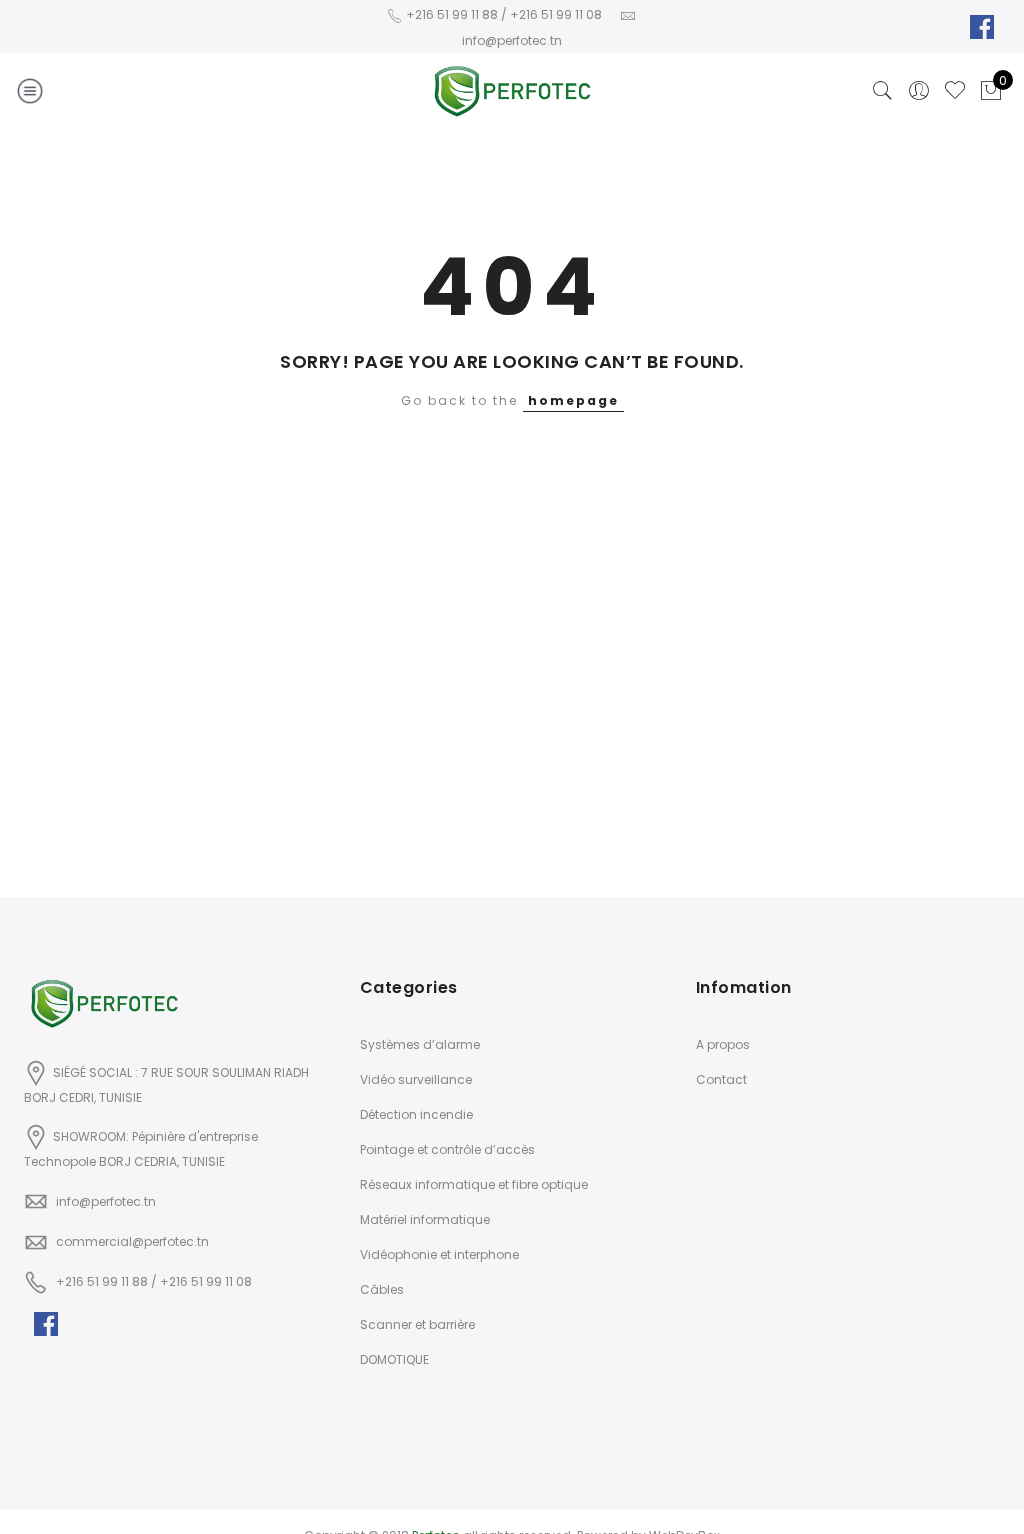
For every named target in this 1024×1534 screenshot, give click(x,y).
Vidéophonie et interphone (439, 1254)
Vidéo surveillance (416, 1079)
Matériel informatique (425, 1219)
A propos (723, 1044)
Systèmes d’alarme (420, 1044)
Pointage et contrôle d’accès (447, 1149)
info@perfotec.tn (106, 1201)
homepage (573, 400)
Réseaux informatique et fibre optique (474, 1184)
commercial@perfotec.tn (132, 1241)
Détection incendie (416, 1114)
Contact (721, 1079)
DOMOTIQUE (394, 1359)
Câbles (382, 1289)
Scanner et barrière (417, 1324)
